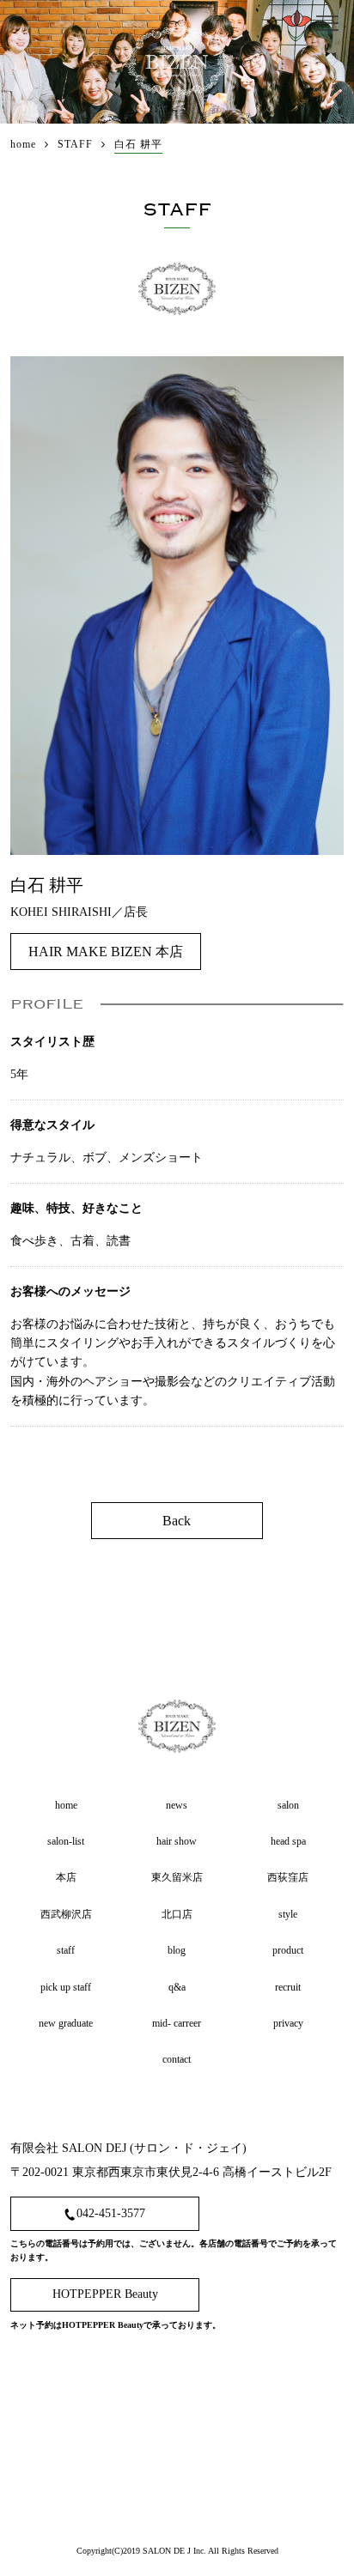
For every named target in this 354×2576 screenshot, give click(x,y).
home (66, 1805)
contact (177, 2059)
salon (288, 1805)
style (288, 1914)
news (177, 1805)
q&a (177, 1987)
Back (177, 1521)
